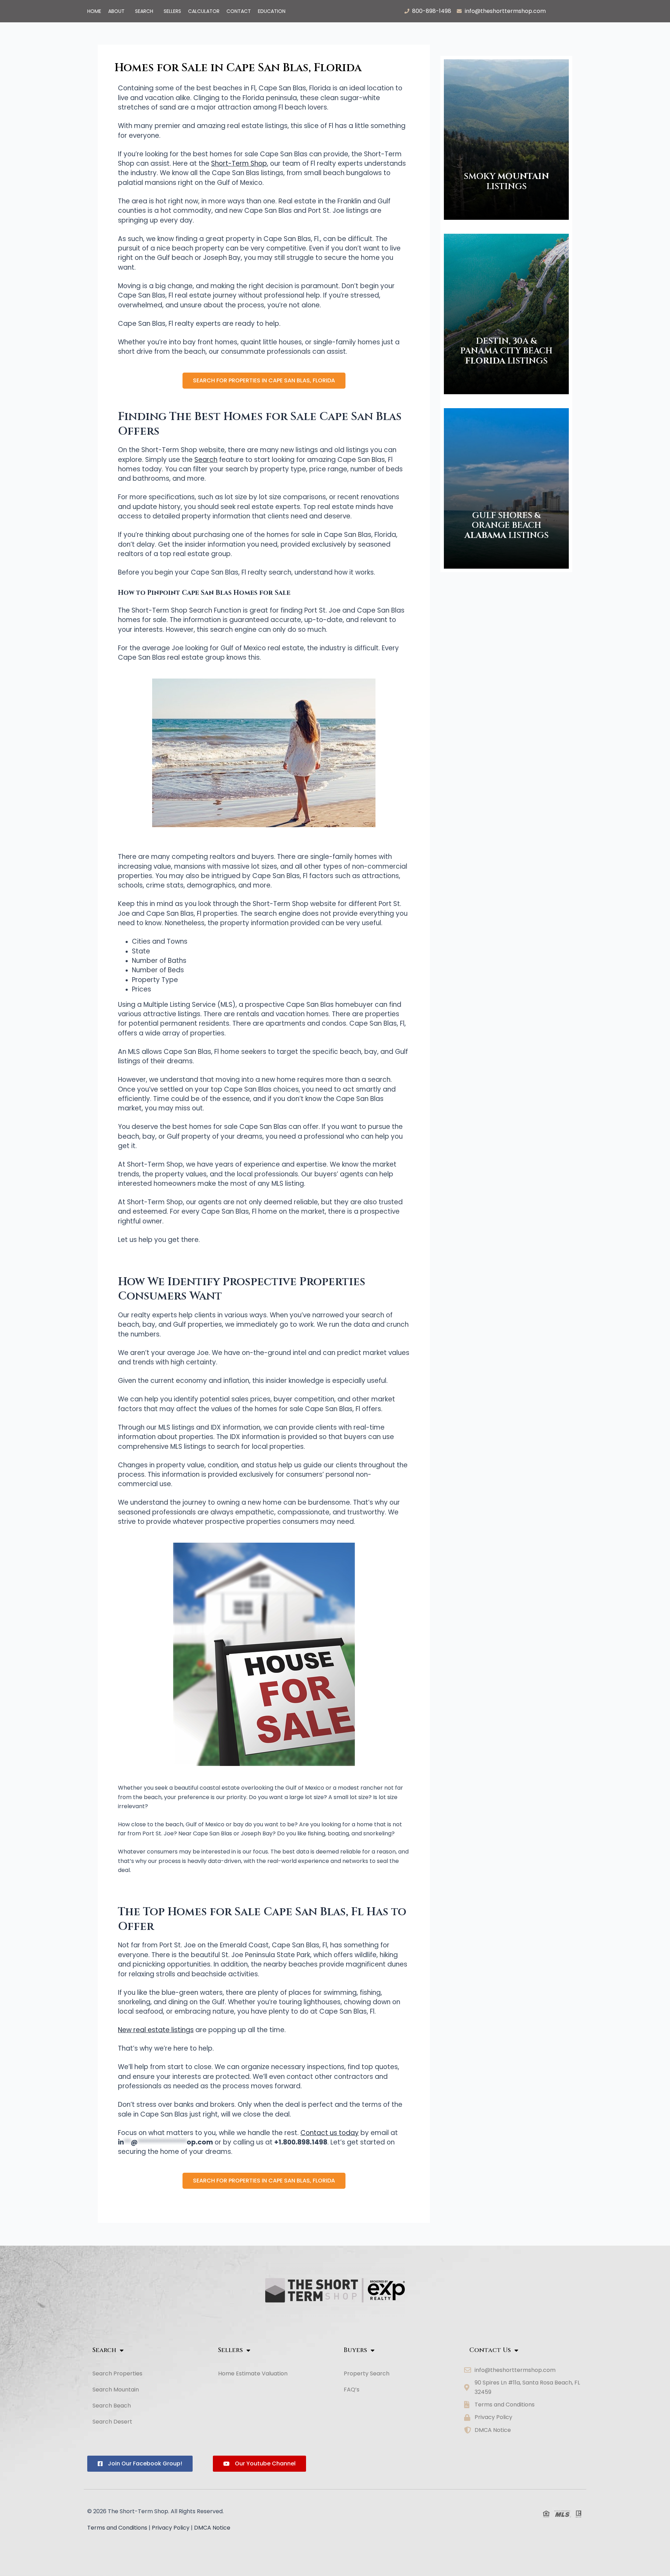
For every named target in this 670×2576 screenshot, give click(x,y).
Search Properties (117, 2373)
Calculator (204, 11)
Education (272, 11)
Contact (239, 11)
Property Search (367, 2373)
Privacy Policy (171, 2528)
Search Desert (112, 2422)
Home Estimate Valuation (253, 2373)
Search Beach (112, 2406)
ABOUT (116, 11)
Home (94, 11)
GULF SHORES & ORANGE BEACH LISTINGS (507, 526)
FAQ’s (352, 2390)
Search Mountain (116, 2390)
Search (144, 11)
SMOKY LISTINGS (506, 182)
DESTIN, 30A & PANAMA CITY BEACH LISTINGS (506, 351)
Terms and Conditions (117, 2528)
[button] (118, 11)
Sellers (172, 11)
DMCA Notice (212, 2528)
